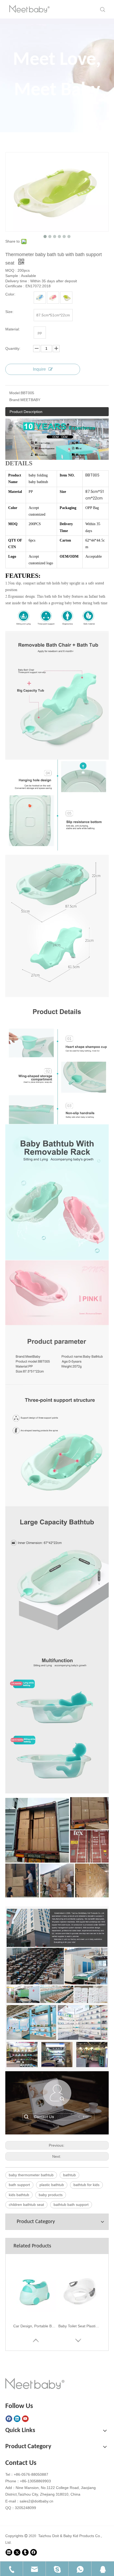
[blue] (40, 298)
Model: (15, 393)
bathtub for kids (86, 2185)
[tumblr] (25, 2552)
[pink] (53, 298)
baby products (51, 2195)
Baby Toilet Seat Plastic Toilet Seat (80, 2326)
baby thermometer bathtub (31, 2175)
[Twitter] (17, 2552)
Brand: (15, 400)
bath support (19, 2185)
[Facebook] (9, 2419)
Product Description (26, 412)
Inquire (39, 369)
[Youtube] (25, 2419)
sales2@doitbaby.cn (36, 2501)
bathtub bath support (71, 2205)
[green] (66, 298)
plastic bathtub (52, 2185)
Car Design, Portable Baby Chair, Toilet (34, 2326)
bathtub (69, 2175)
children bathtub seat (26, 2205)
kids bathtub (19, 2195)
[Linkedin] (17, 2419)
